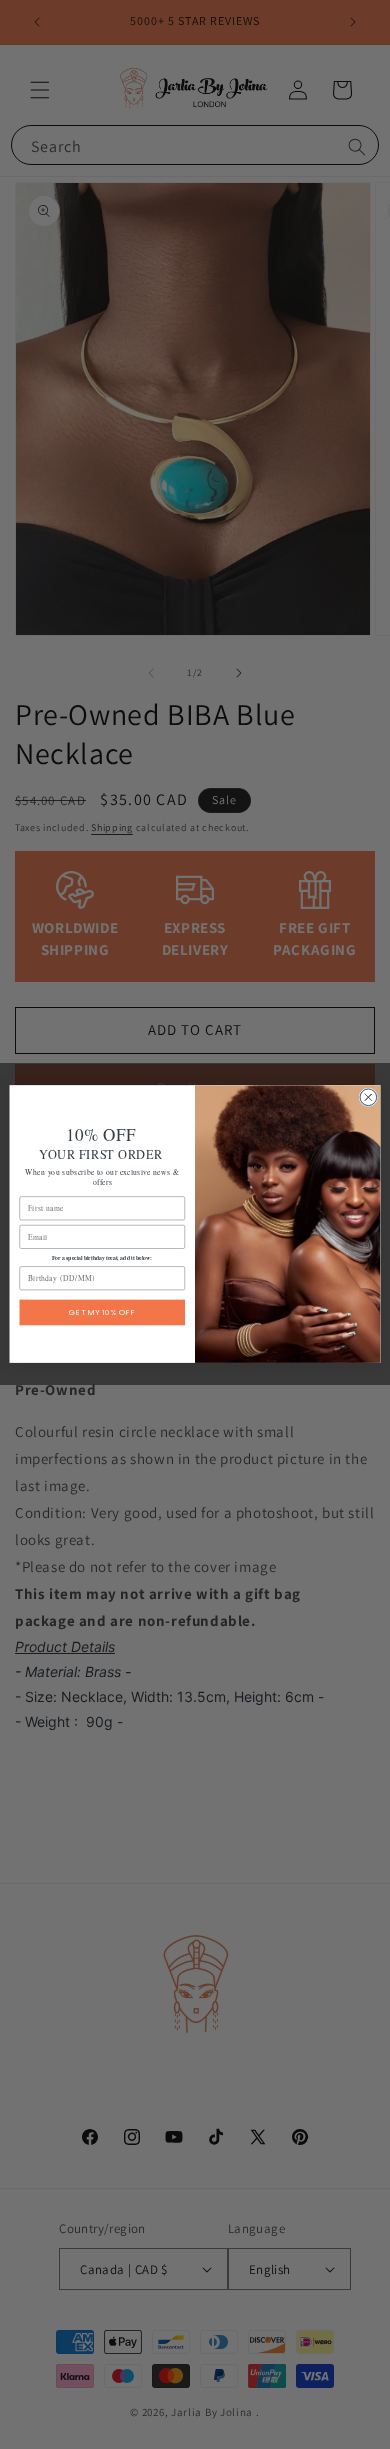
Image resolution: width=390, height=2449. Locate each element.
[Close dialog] (368, 1097)
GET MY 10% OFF (102, 1312)
